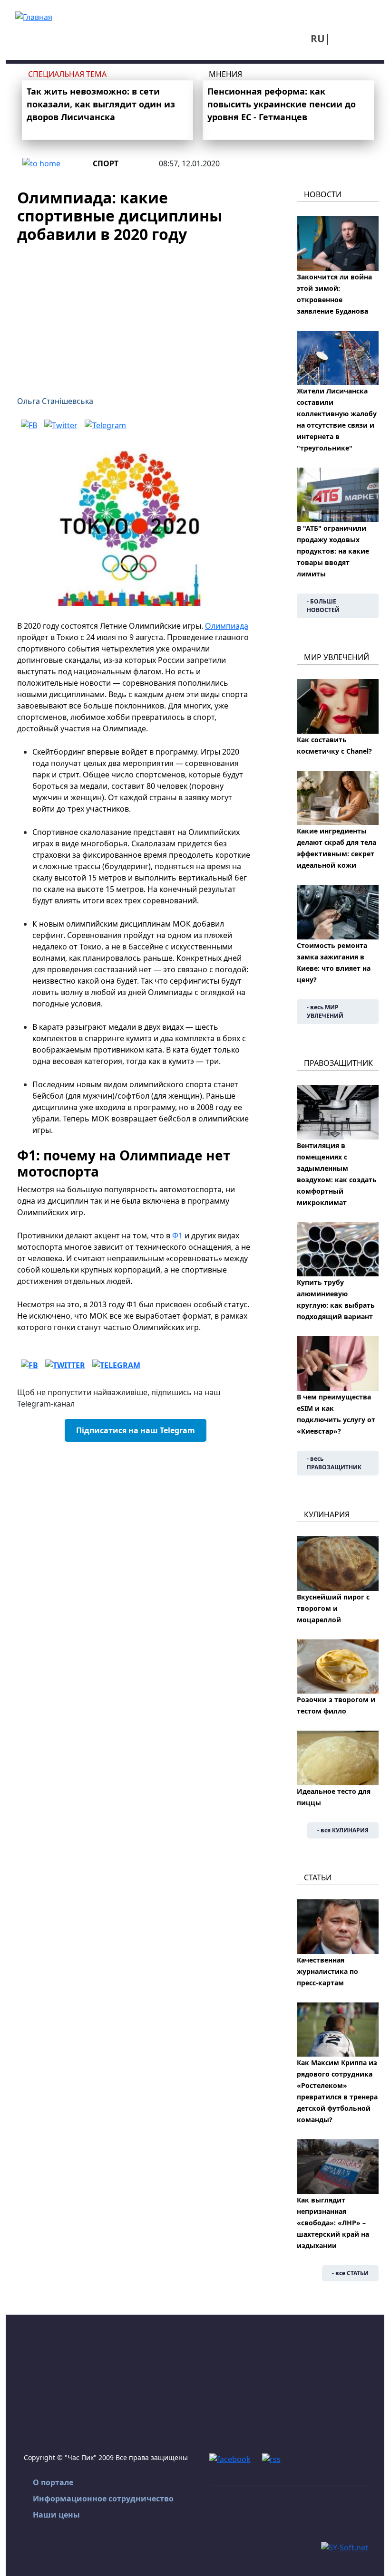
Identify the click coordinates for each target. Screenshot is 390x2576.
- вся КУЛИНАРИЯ (343, 1830)
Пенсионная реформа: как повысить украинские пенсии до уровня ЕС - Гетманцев (282, 104)
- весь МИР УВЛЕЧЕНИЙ (325, 1011)
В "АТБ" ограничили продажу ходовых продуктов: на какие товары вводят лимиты (333, 551)
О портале (53, 2482)
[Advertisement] (136, 314)
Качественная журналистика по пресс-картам (327, 1971)
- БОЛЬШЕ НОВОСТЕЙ (323, 606)
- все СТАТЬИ (350, 2273)
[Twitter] (61, 425)
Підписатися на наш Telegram (136, 1430)
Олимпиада (227, 626)
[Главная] (34, 16)
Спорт (106, 163)
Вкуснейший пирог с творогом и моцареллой (333, 1608)
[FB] (29, 425)
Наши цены (56, 2515)
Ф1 (177, 1235)
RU (318, 38)
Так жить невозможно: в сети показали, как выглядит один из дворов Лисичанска (101, 104)
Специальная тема (67, 74)
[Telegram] (105, 425)
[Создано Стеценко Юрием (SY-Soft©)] (345, 2547)
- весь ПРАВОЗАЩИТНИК (334, 1463)
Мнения (225, 74)
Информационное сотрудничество (103, 2499)
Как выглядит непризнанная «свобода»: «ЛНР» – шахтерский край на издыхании (333, 2223)
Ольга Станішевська (55, 401)
